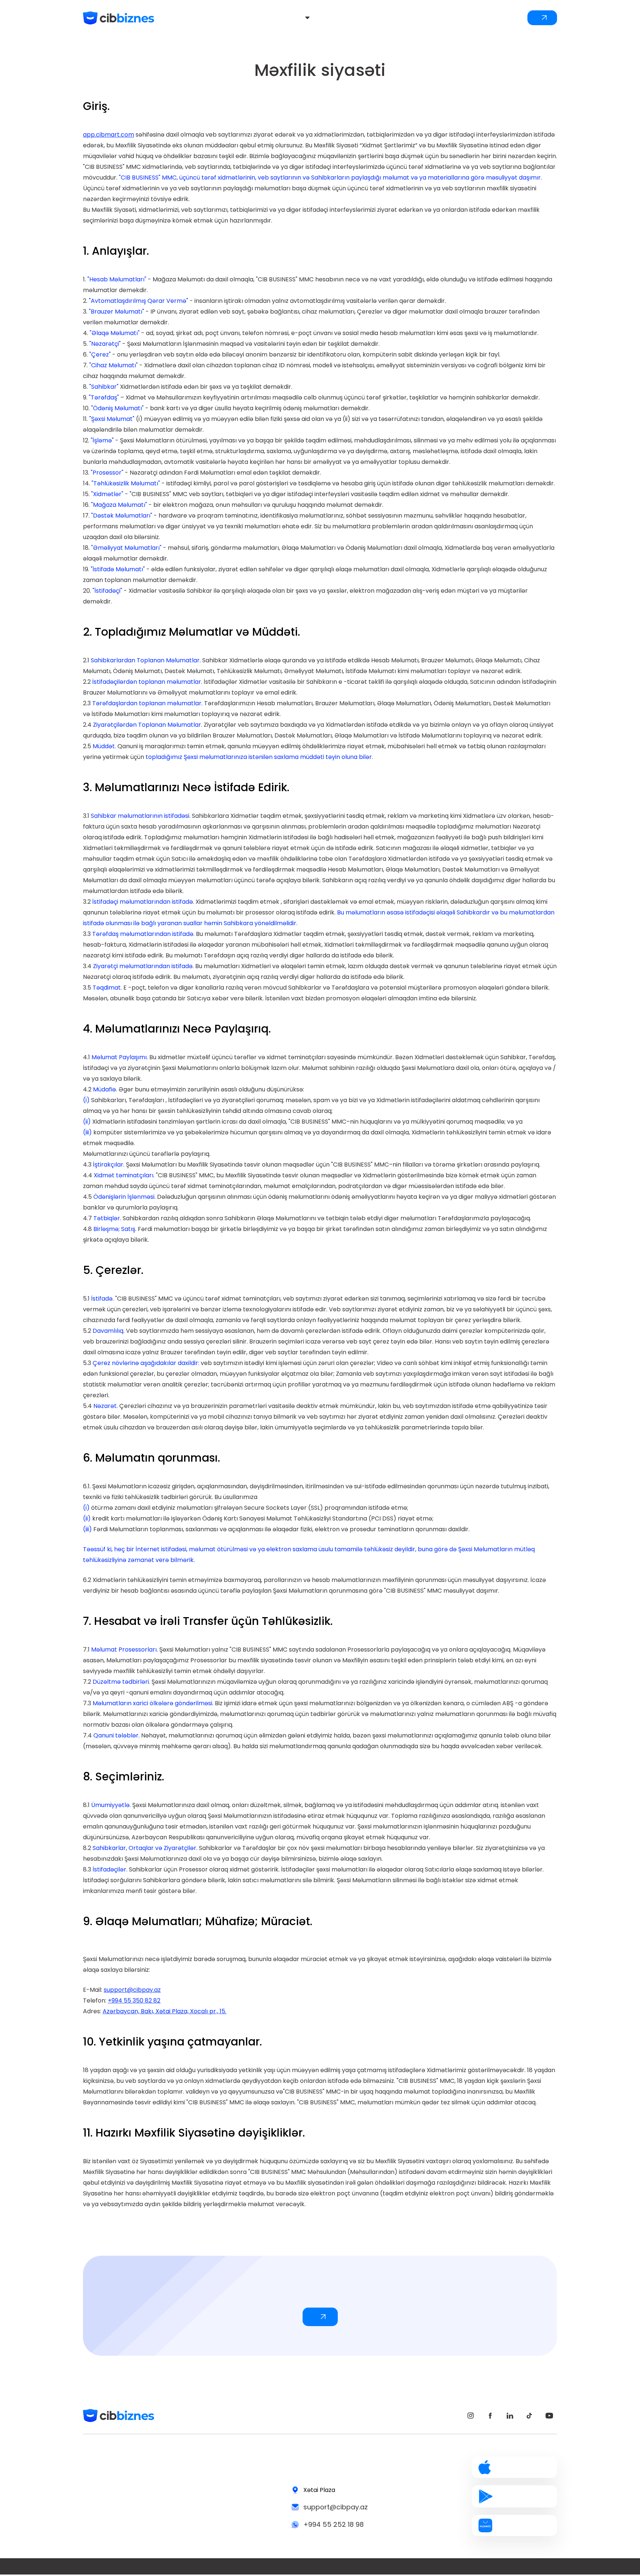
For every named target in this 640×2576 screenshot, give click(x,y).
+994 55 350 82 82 (134, 2000)
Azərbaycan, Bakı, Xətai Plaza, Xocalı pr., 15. (164, 2011)
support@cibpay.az (132, 1990)
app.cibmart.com (109, 135)
